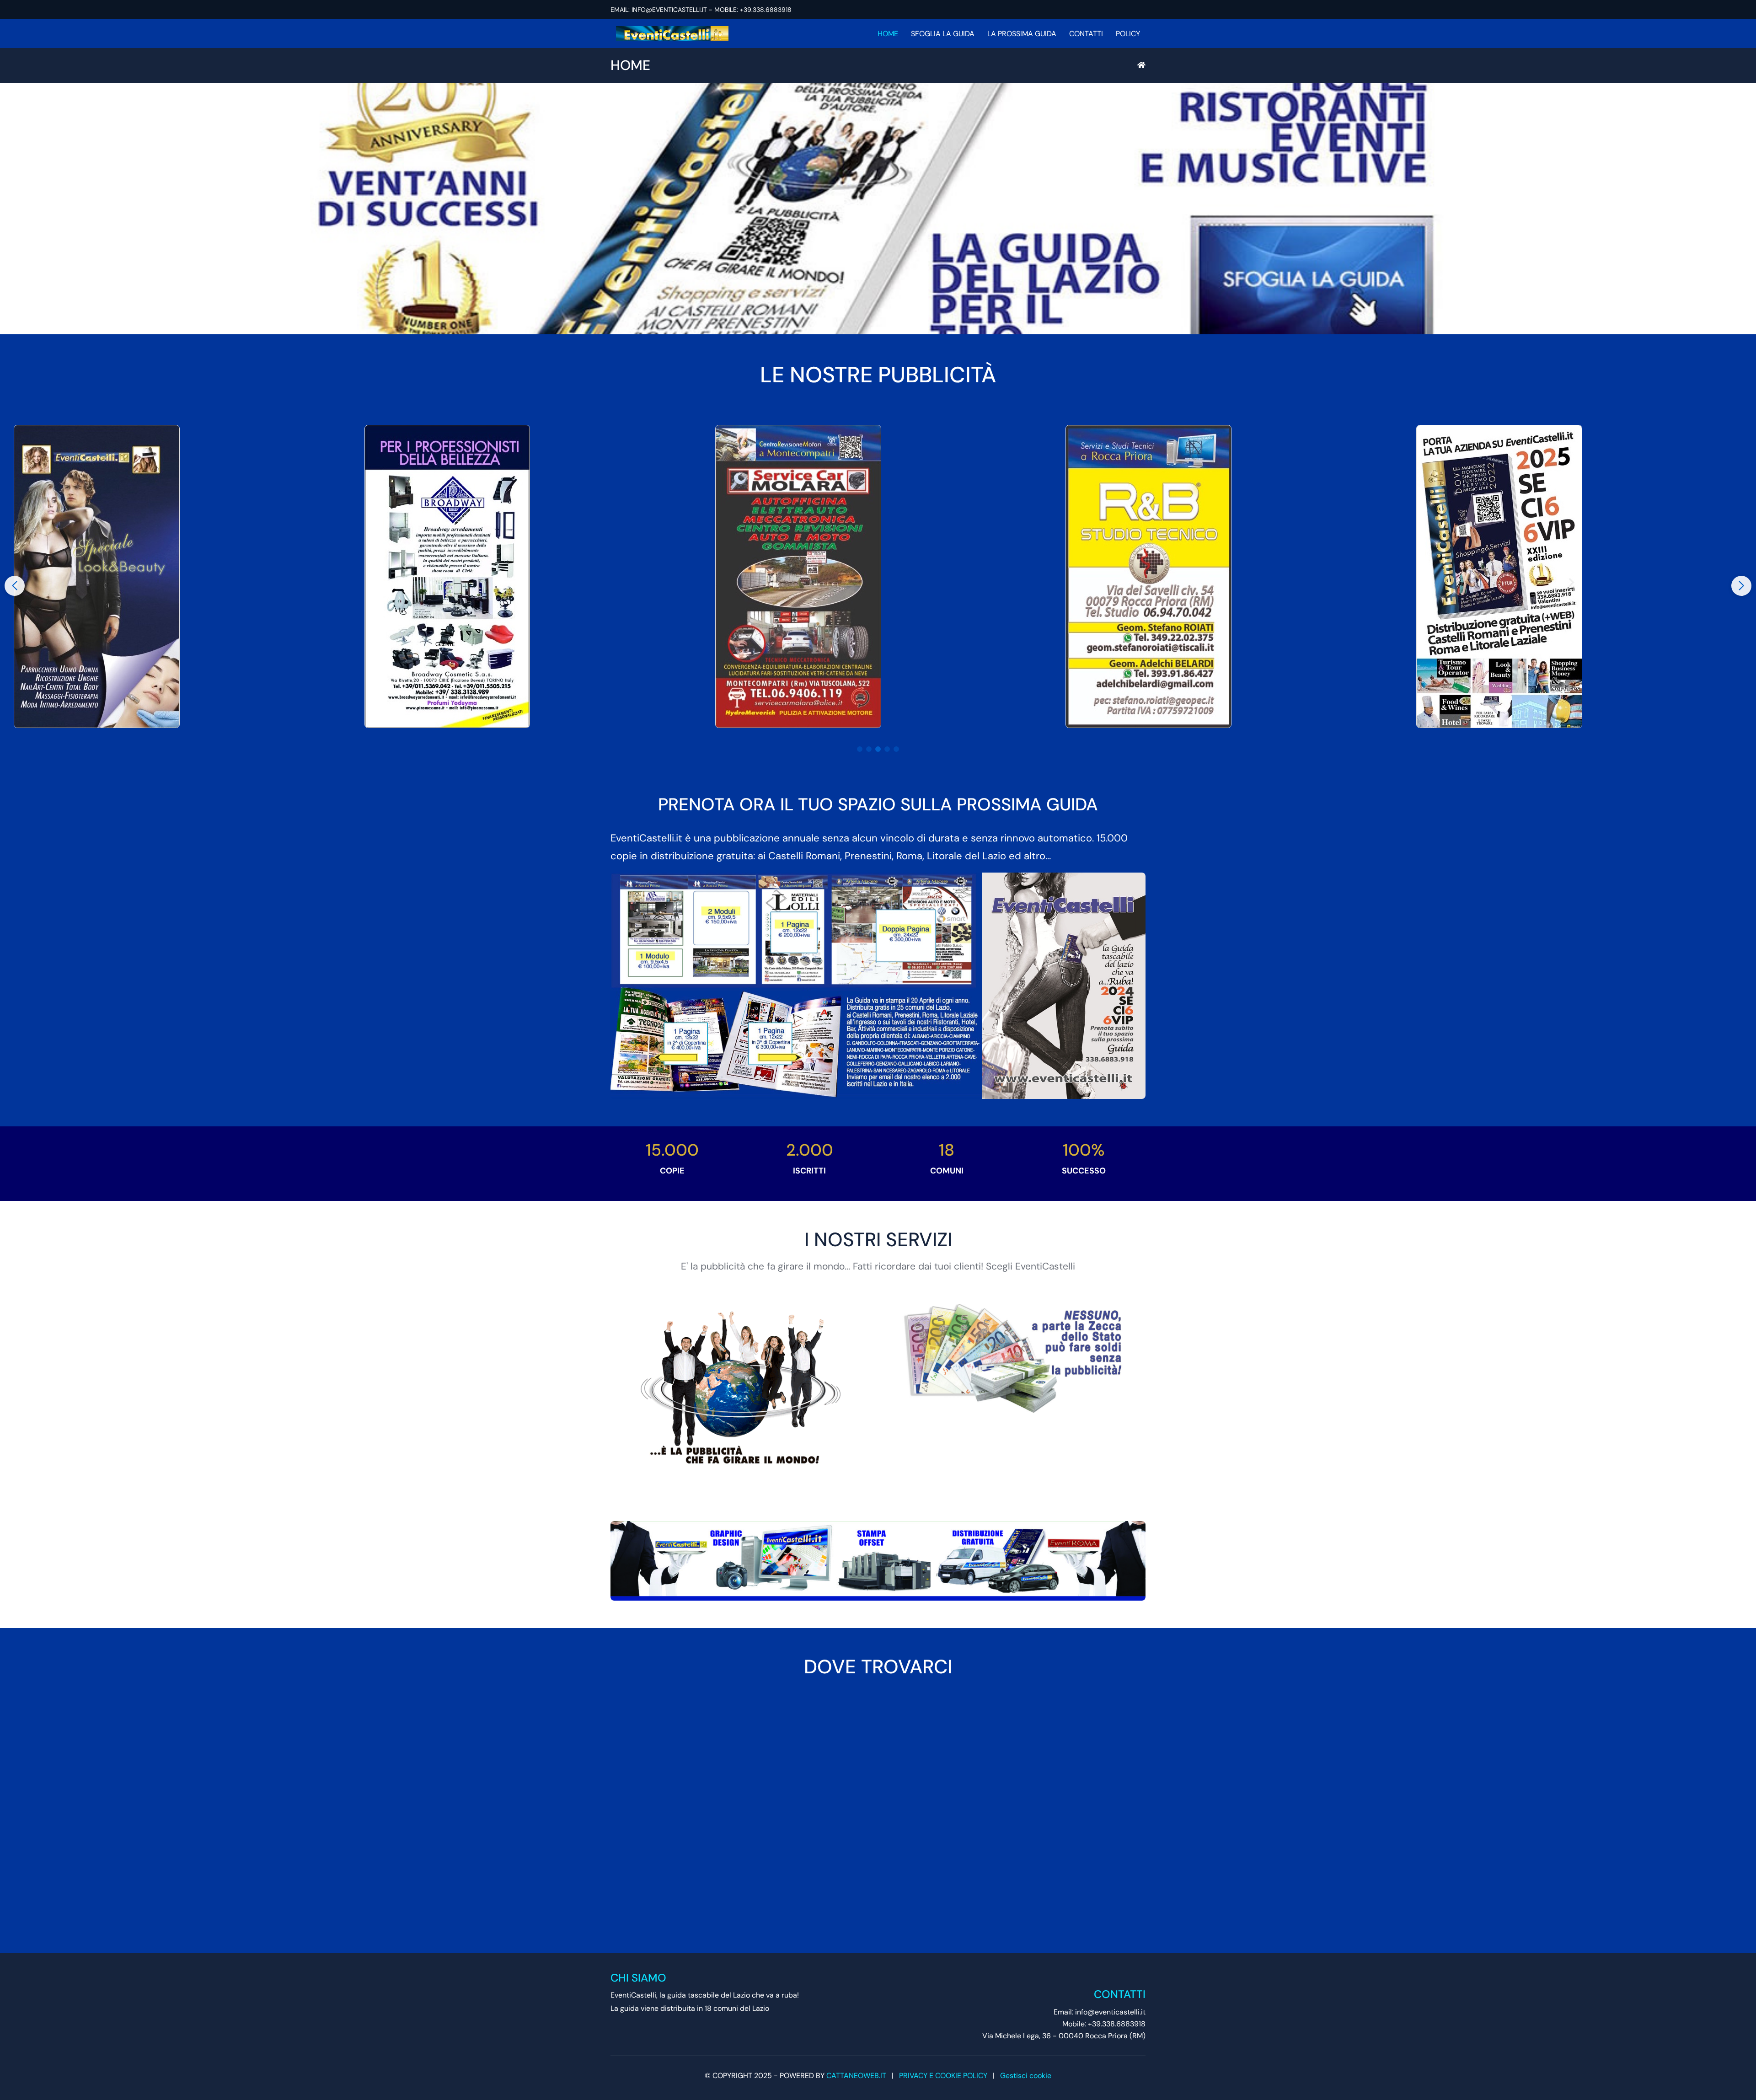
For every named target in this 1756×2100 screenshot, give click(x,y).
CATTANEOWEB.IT (856, 2076)
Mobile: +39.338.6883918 (1104, 2024)
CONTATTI (1086, 34)
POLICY (1128, 34)
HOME (888, 34)
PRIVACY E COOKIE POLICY (943, 2076)
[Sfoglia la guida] (878, 209)
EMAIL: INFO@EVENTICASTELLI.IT (659, 10)
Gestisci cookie (1026, 2076)
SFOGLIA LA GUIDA (943, 34)
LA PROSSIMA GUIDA (1022, 34)
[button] (860, 749)
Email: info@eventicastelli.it (1100, 2012)
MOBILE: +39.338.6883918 (753, 10)
